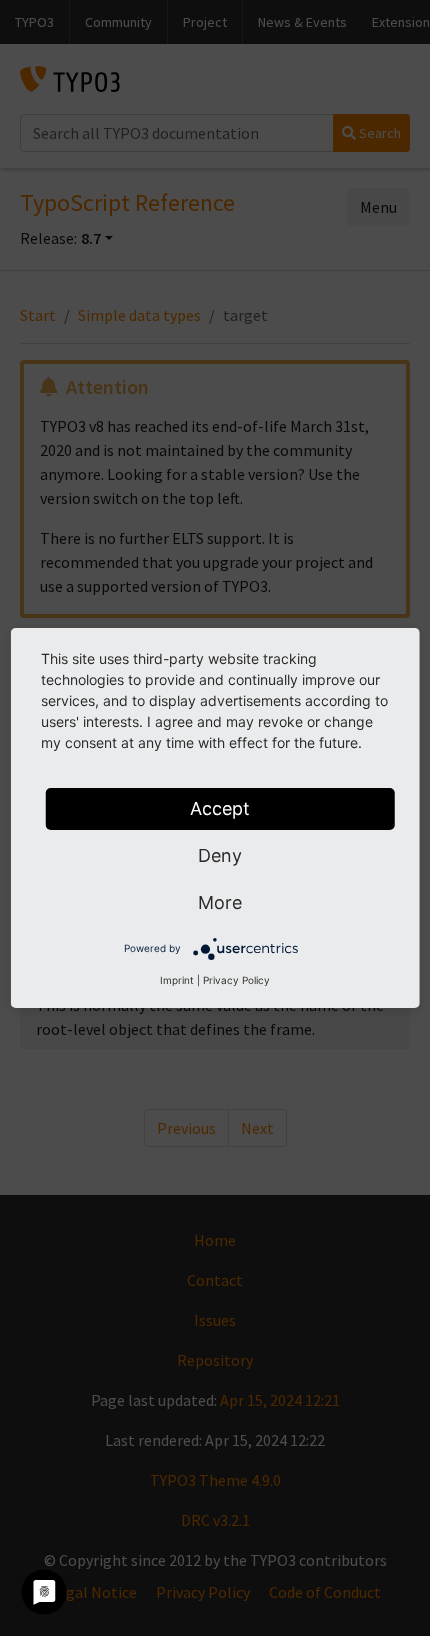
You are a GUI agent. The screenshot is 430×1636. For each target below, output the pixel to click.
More (220, 902)
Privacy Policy (236, 980)
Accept (220, 808)
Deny (220, 855)
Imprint (177, 980)
